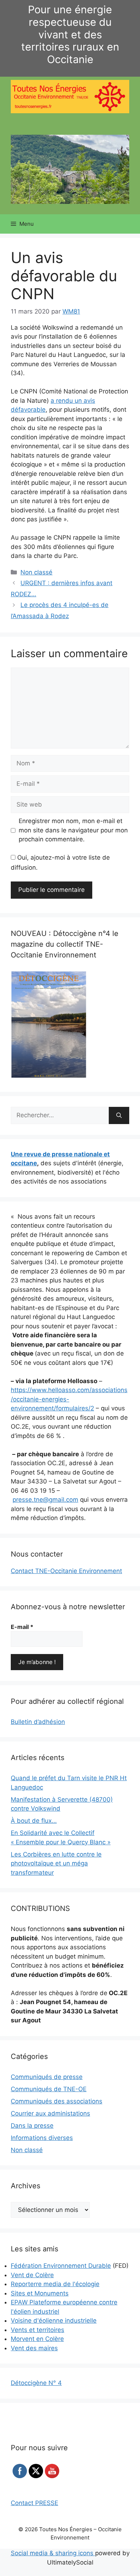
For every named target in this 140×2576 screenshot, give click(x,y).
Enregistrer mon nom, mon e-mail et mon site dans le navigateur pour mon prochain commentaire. (73, 830)
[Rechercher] (119, 1115)
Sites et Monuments (40, 2293)
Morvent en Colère (37, 2339)
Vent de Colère (32, 2275)
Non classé (36, 572)
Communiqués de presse (47, 2077)
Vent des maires (34, 2348)
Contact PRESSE (34, 2503)
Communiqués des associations (57, 2101)
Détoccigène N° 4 (36, 2383)
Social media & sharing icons (53, 2553)
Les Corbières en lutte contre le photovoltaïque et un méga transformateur (56, 1863)
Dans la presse (32, 2126)
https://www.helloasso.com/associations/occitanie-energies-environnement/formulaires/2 (69, 1399)
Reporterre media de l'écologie (55, 2284)
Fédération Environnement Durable (61, 2266)
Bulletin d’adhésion (38, 1722)
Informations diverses (42, 2138)
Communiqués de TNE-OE (49, 2089)
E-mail (22, 1627)
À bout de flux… (34, 1821)
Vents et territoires (38, 2330)
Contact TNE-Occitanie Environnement (66, 1571)
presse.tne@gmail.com (45, 1500)
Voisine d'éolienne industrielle (54, 2321)
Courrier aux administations (50, 2113)
